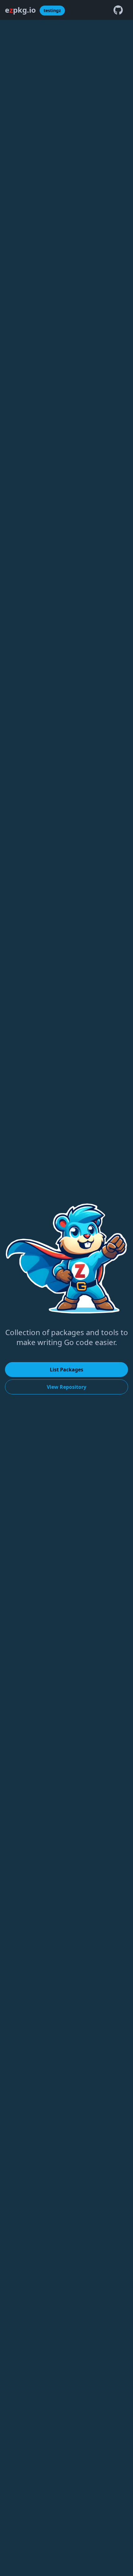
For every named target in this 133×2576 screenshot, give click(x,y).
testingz (52, 10)
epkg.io (20, 10)
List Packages (66, 1370)
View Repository (66, 1387)
